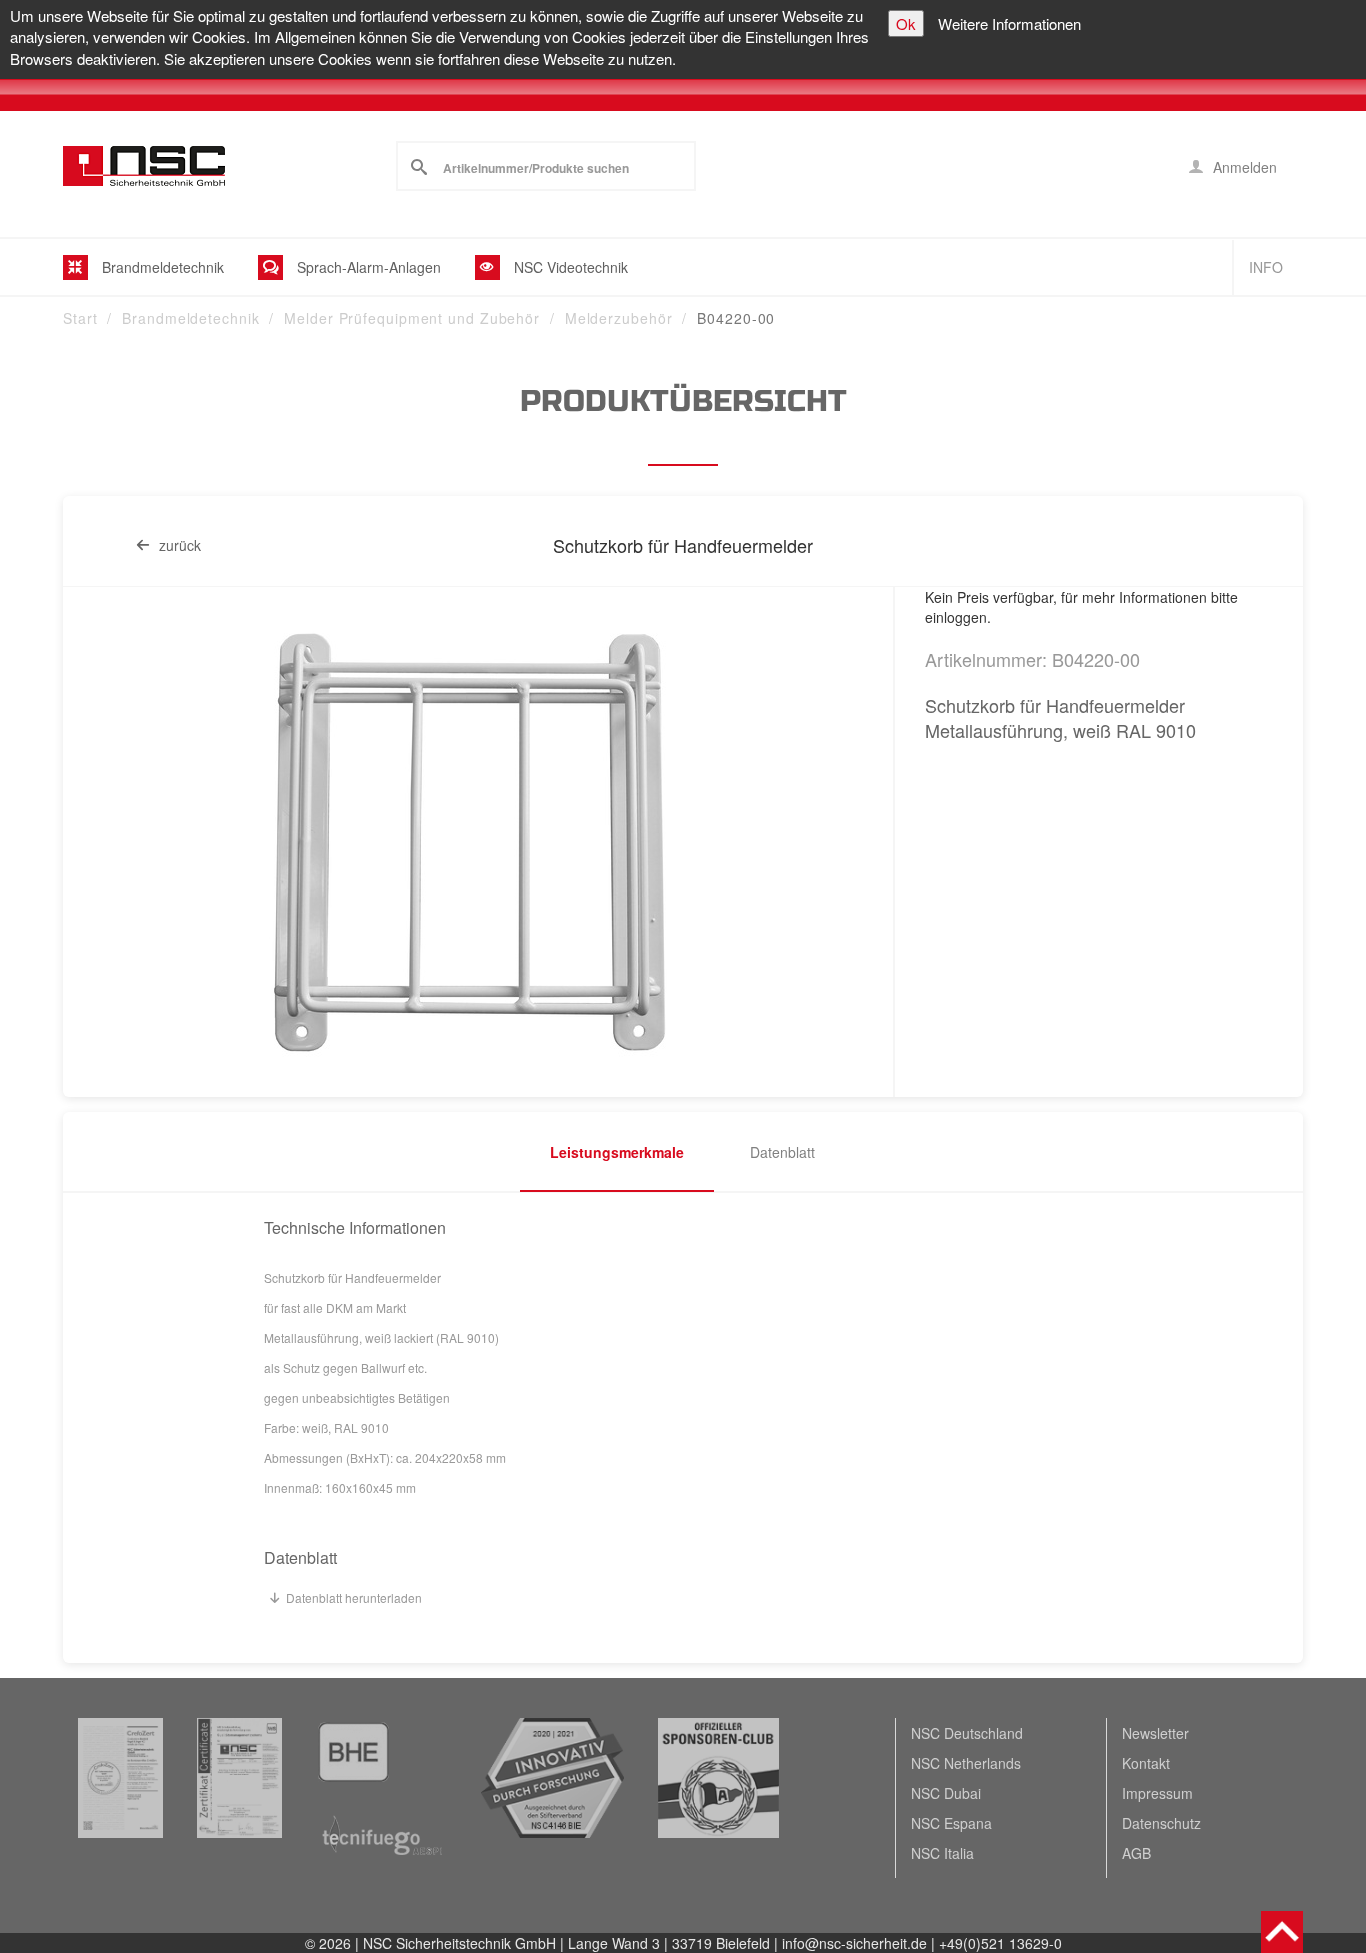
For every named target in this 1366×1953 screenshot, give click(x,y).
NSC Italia (942, 1853)
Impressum (1157, 1793)
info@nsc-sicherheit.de (854, 1943)
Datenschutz (1161, 1823)
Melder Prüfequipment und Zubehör (412, 318)
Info (1266, 267)
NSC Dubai (946, 1793)
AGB (1136, 1853)
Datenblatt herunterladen (354, 1597)
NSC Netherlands (966, 1763)
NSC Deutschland (967, 1733)
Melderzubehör (619, 318)
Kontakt (1146, 1763)
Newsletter (1155, 1733)
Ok (906, 23)
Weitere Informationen (1009, 23)
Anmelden (1243, 167)
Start (80, 318)
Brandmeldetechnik (190, 318)
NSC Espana (951, 1823)
